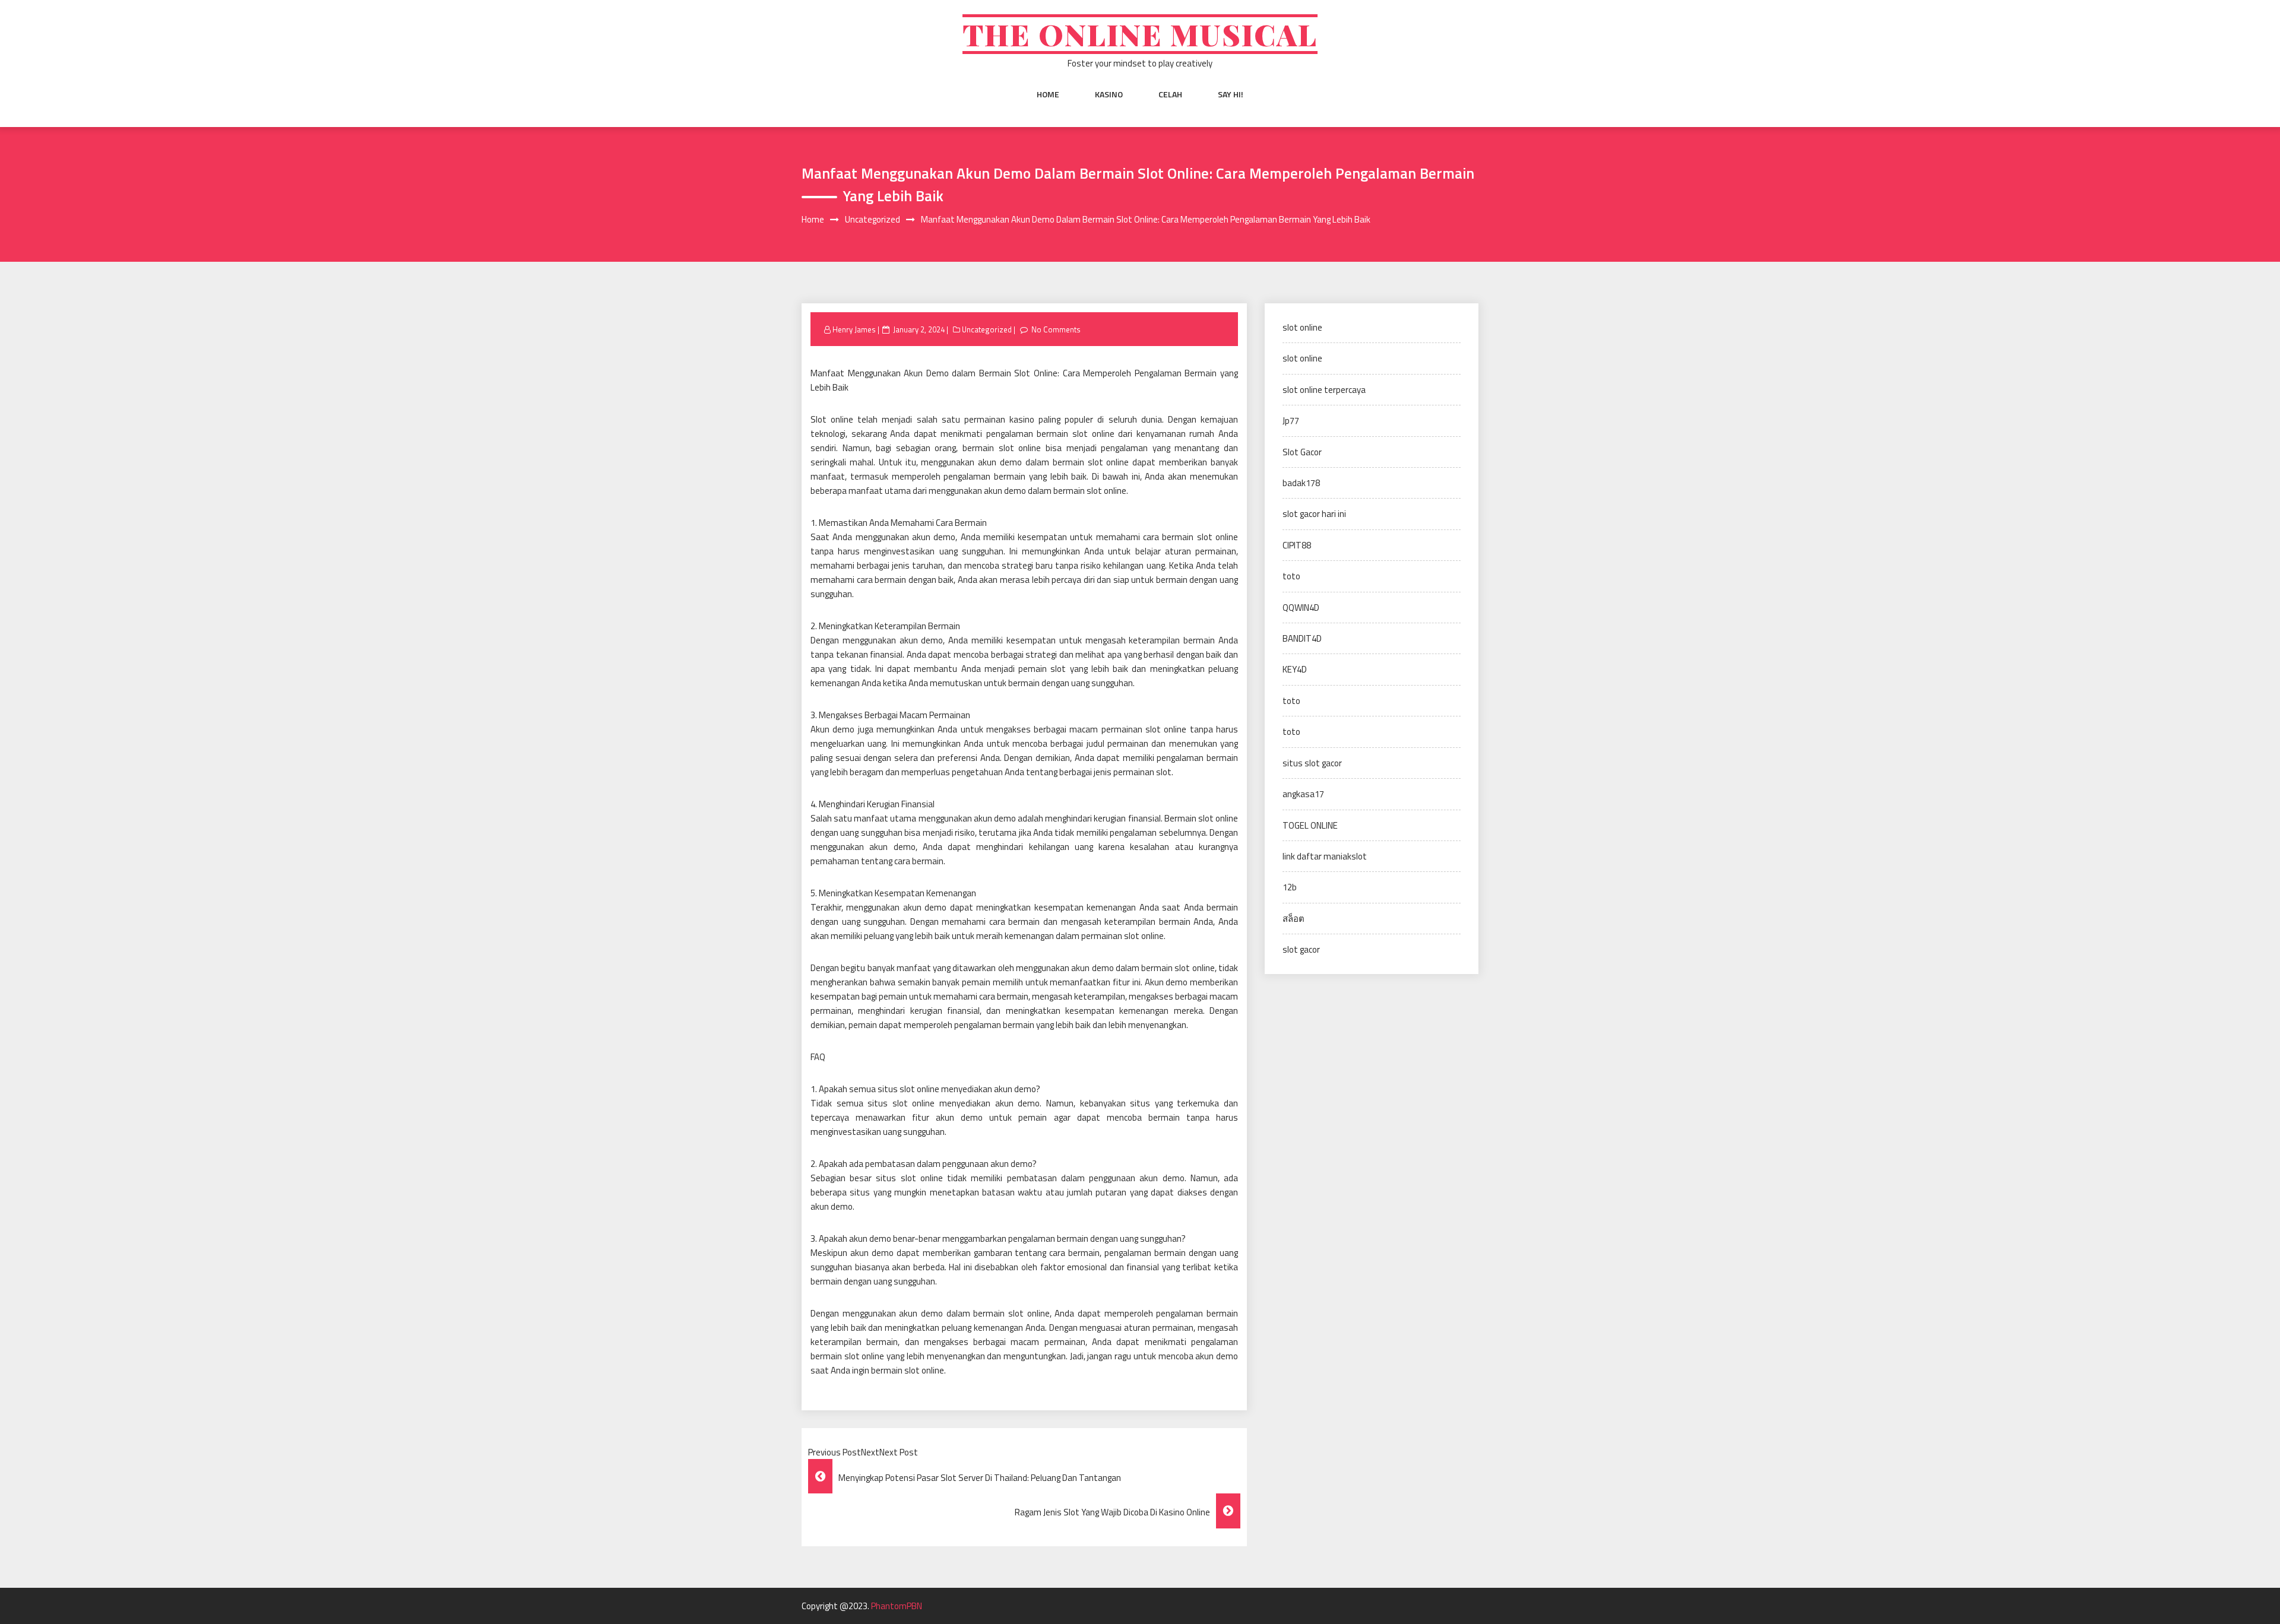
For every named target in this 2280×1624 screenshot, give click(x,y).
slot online (1302, 327)
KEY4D (1295, 669)
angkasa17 (1303, 794)
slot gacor (1301, 949)
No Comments (1056, 329)
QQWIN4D (1301, 608)
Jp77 (1291, 421)
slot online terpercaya (1324, 390)
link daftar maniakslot (1325, 856)
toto (1291, 576)
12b (1290, 887)
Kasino (1109, 94)
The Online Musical (1140, 34)
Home (1048, 94)
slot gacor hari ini (1314, 514)
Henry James (854, 329)
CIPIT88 (1297, 545)
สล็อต (1293, 919)
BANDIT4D (1302, 638)
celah (1170, 94)
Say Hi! (1231, 94)
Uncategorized (987, 329)
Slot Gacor (1302, 452)
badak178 (1301, 483)
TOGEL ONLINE (1310, 825)
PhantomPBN (897, 1606)
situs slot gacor (1312, 763)
